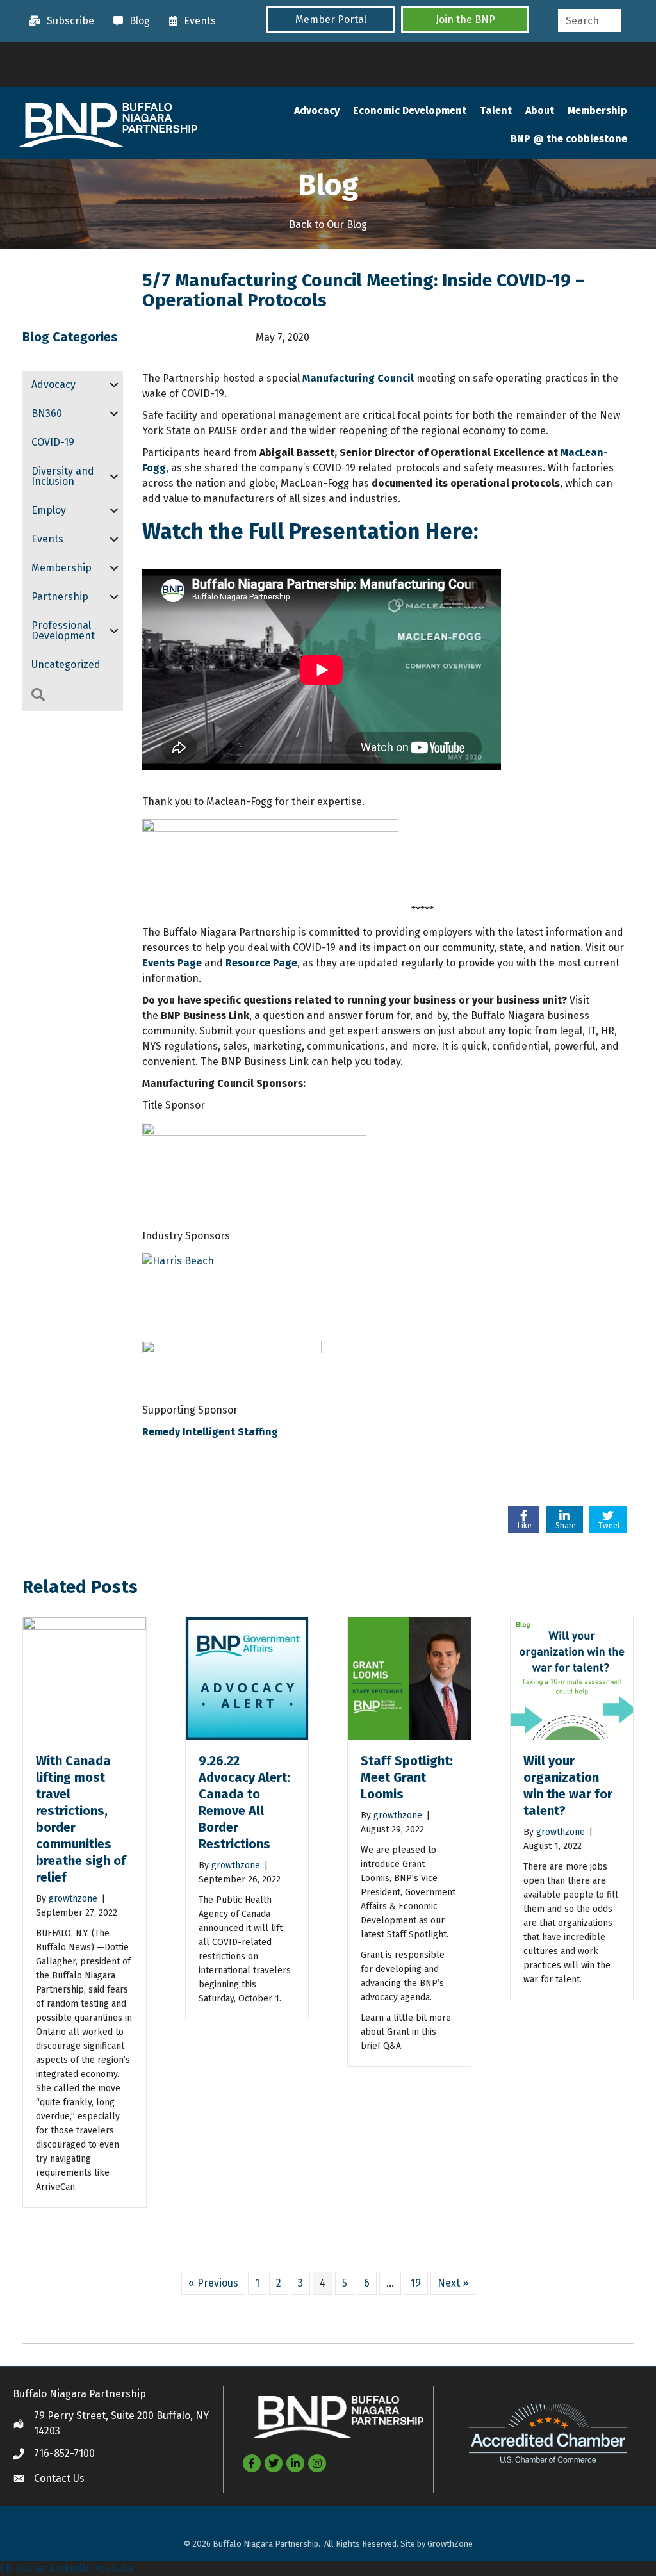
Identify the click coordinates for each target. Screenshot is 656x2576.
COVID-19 (53, 442)
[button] (331, 20)
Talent (496, 110)
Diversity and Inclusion (63, 476)
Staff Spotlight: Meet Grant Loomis (407, 1777)
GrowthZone (450, 2544)
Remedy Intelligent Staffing (210, 1432)
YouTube (114, 2568)
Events (47, 539)
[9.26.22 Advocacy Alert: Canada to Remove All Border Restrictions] (247, 1678)
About (540, 110)
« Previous (213, 2283)
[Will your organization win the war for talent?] (572, 1678)
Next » (453, 2283)
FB (6, 2568)
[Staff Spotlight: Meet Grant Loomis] (409, 1678)
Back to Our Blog (328, 224)
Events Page (172, 963)
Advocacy (317, 110)
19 (416, 2283)
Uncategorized (66, 664)
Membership (597, 110)
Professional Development (63, 631)
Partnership (60, 597)
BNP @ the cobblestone (569, 139)
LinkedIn (71, 2568)
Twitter (31, 2568)
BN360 (47, 413)
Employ (49, 510)
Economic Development (410, 110)
